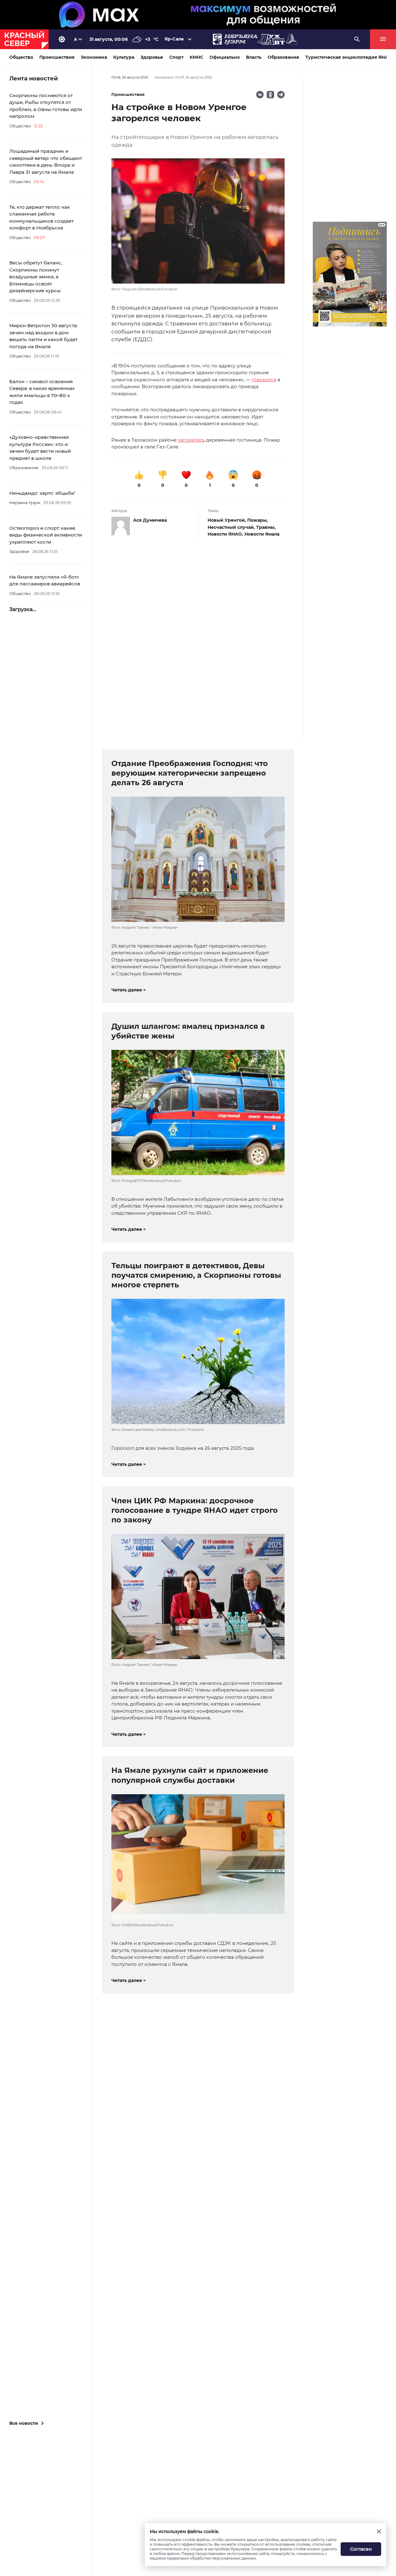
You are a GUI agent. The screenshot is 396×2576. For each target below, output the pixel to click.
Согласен (361, 2549)
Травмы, (266, 527)
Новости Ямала (262, 534)
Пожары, (258, 520)
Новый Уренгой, (227, 520)
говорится (264, 380)
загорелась (191, 440)
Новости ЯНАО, (226, 534)
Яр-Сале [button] (174, 39)
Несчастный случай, (232, 527)
